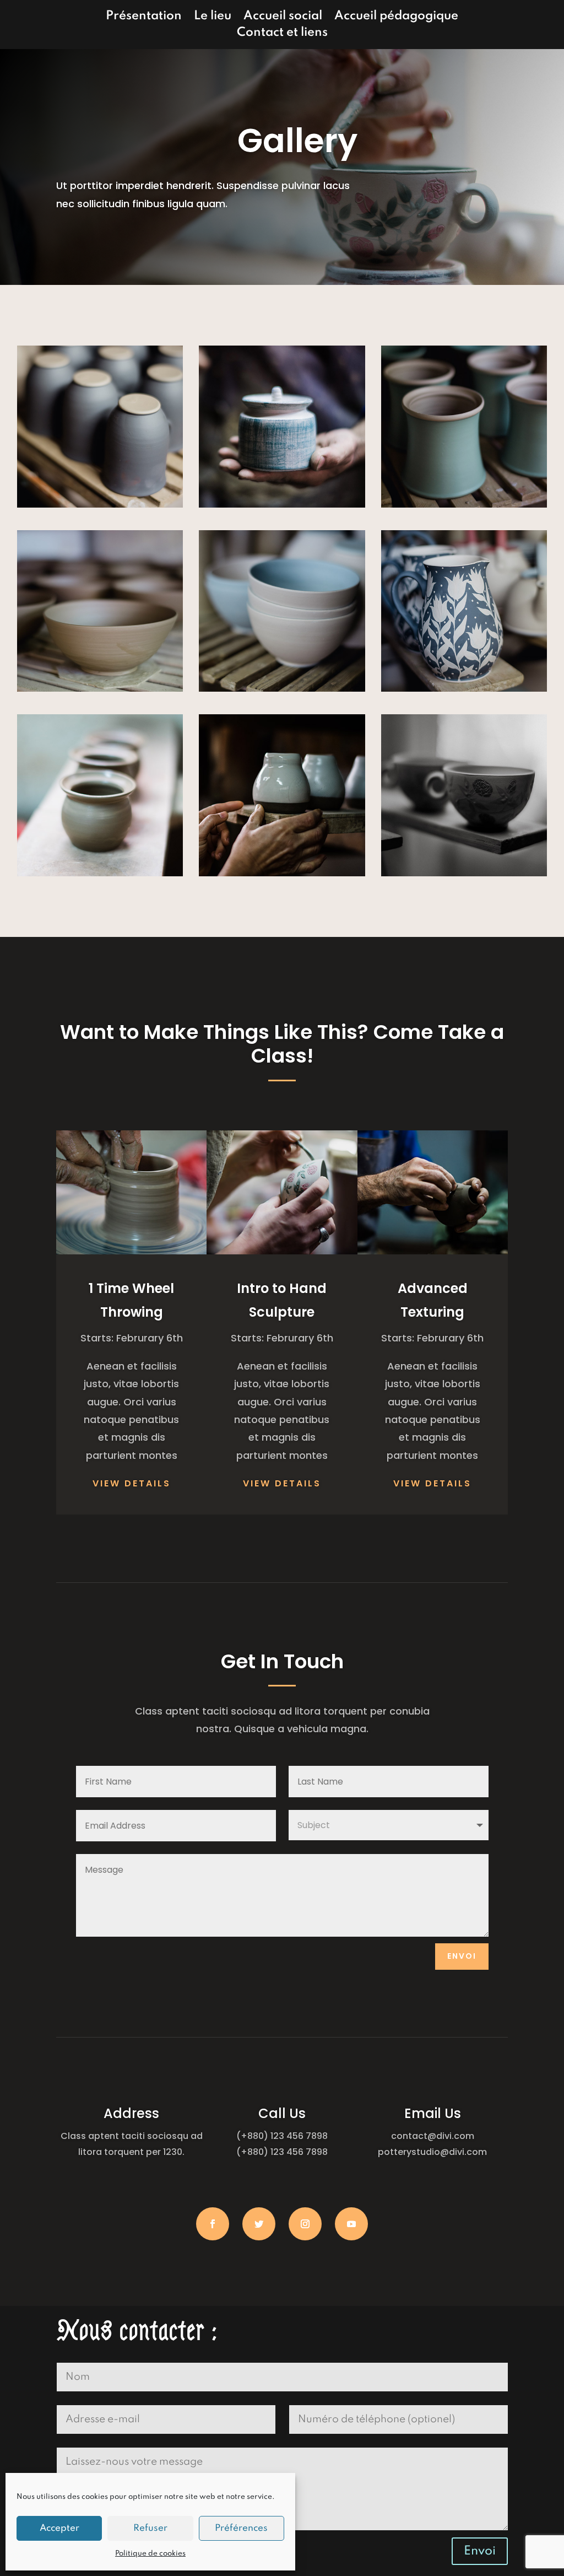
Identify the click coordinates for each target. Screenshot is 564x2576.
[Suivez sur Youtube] (351, 2224)
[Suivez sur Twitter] (259, 2224)
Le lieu (213, 17)
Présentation (144, 17)
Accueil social (283, 17)
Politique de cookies (150, 2554)
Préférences (241, 2528)
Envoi (462, 1956)
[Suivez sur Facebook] (213, 2224)
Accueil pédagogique (396, 17)
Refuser (150, 2528)
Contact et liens (282, 34)
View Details (132, 1483)
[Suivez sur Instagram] (305, 2224)
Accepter (59, 2528)
